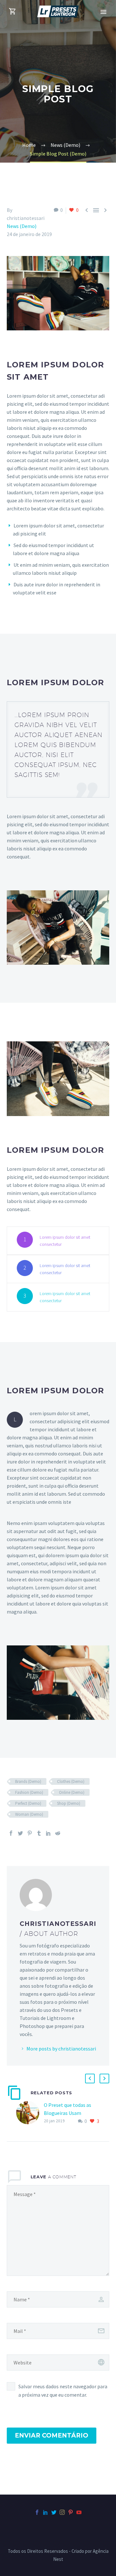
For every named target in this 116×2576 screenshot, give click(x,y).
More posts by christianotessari (61, 2049)
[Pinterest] (30, 1833)
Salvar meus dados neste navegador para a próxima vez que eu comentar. (63, 2391)
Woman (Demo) (29, 1814)
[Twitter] (20, 1833)
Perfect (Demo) (28, 1803)
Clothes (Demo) (71, 1781)
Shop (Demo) (69, 1803)
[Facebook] (11, 1833)
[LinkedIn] (48, 1833)
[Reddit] (58, 1833)
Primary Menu (103, 12)
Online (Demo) (72, 1792)
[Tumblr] (39, 1833)
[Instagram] (62, 2512)
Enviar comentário (52, 2435)
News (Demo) (22, 226)
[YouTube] (79, 2512)
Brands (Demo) (28, 1781)
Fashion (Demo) (29, 1792)
